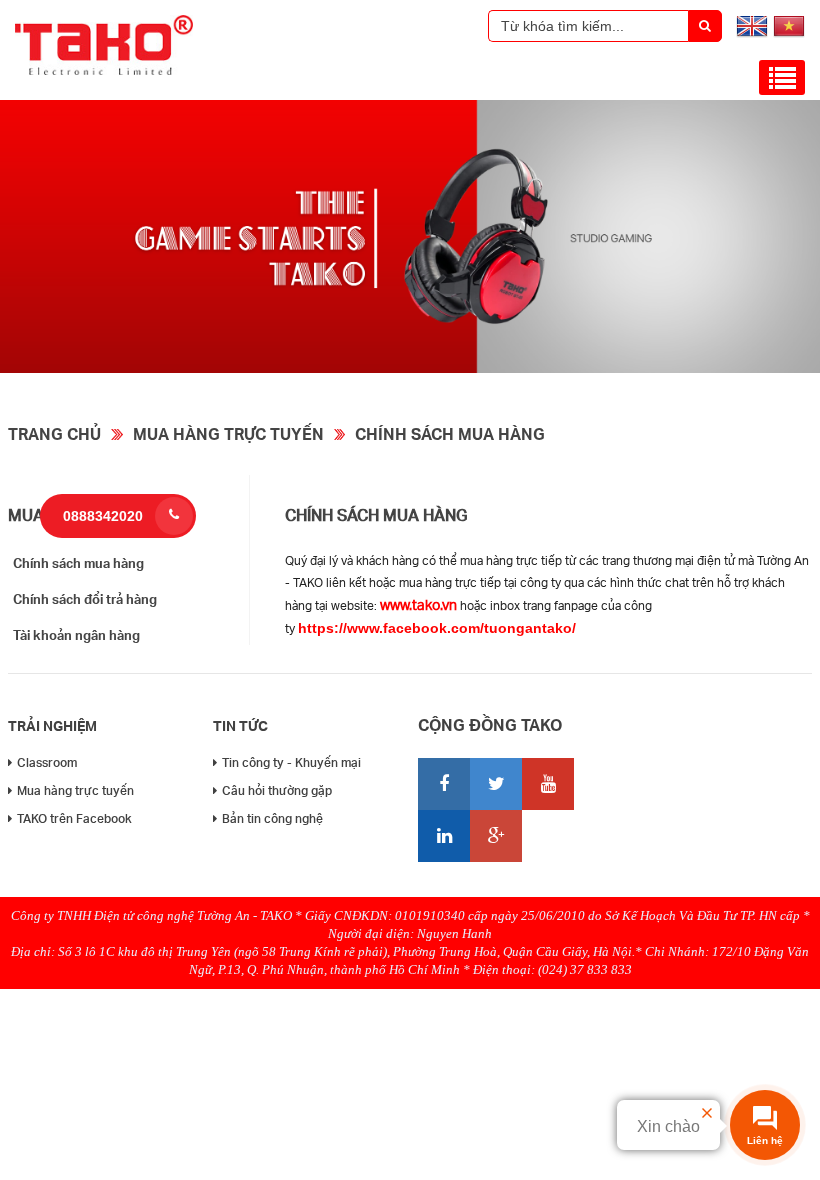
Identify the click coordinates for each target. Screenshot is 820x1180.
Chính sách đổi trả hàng (85, 599)
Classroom (47, 762)
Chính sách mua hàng (450, 433)
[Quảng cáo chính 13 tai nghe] (410, 368)
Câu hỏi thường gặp (277, 790)
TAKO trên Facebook (74, 818)
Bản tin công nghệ (272, 818)
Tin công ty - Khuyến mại (291, 762)
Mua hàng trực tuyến (228, 433)
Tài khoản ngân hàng (76, 635)
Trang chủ (54, 433)
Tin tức (240, 725)
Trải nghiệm (52, 725)
